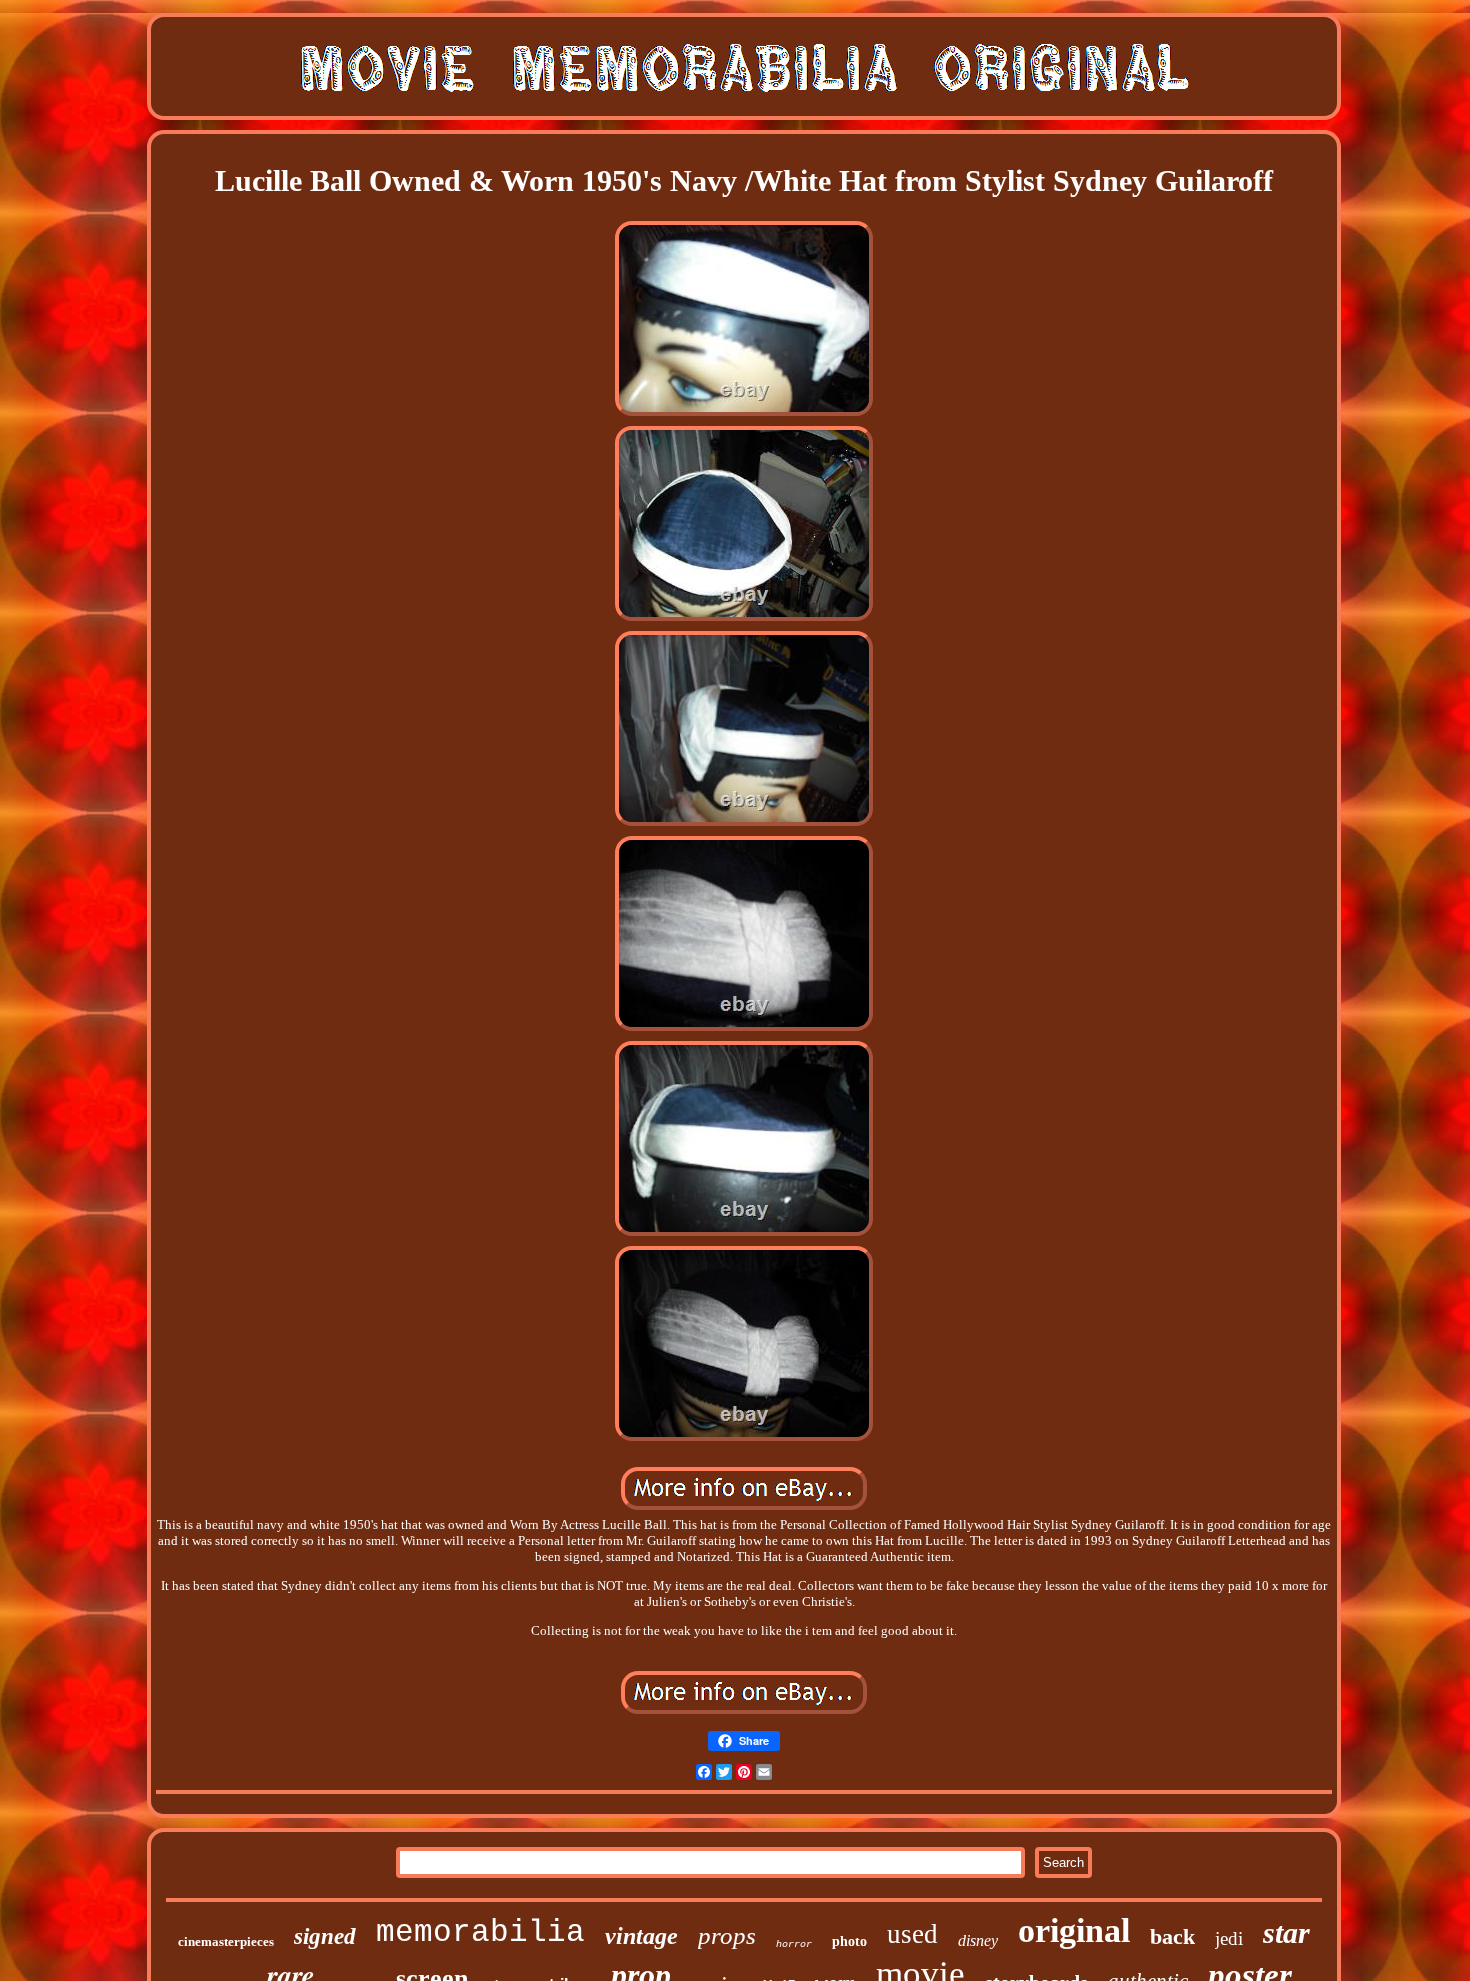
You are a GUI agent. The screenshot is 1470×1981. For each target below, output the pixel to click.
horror (794, 1944)
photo (849, 1941)
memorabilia (480, 1932)
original (1074, 1930)
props (727, 1935)
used (912, 1934)
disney (978, 1940)
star (1286, 1932)
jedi (1229, 1938)
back (1172, 1936)
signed (325, 1936)
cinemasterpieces (226, 1941)
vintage (641, 1936)
